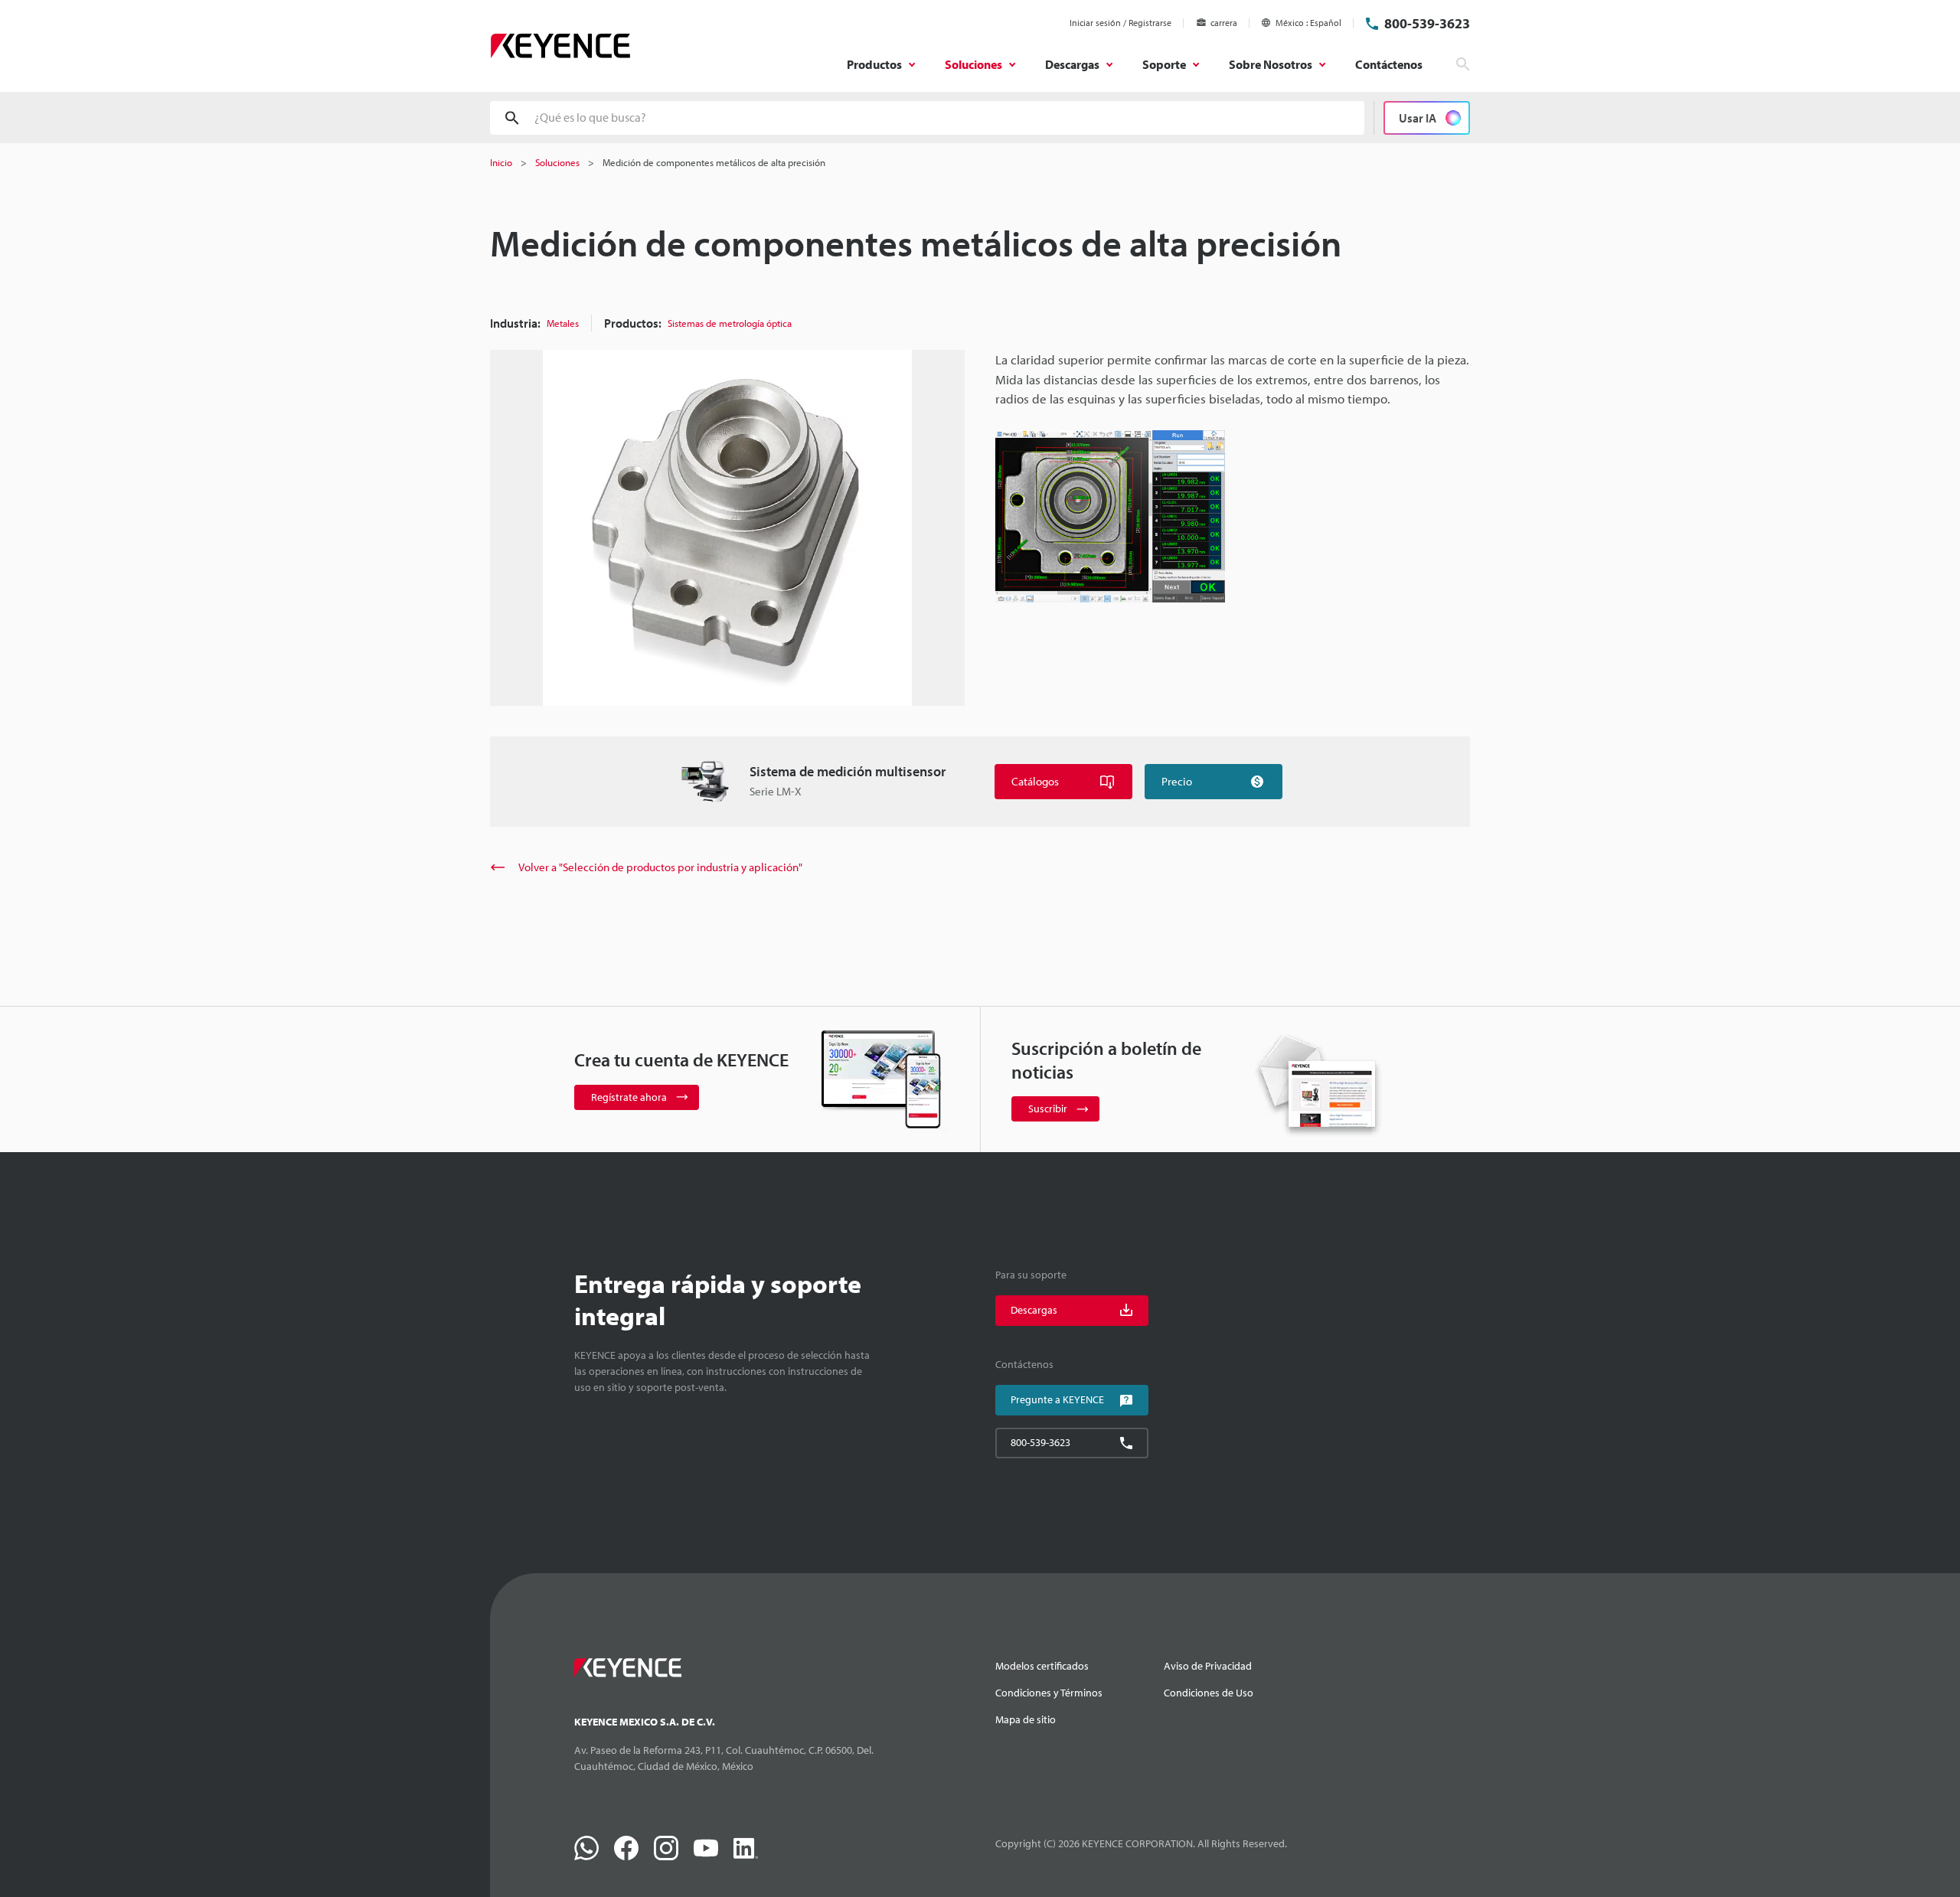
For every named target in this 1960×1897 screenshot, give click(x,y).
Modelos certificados (1042, 1666)
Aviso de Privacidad (1208, 1666)
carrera (1224, 23)
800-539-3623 (1427, 23)
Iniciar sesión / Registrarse (1120, 23)
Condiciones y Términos (1049, 1693)
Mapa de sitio (1026, 1719)
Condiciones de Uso (1209, 1693)
